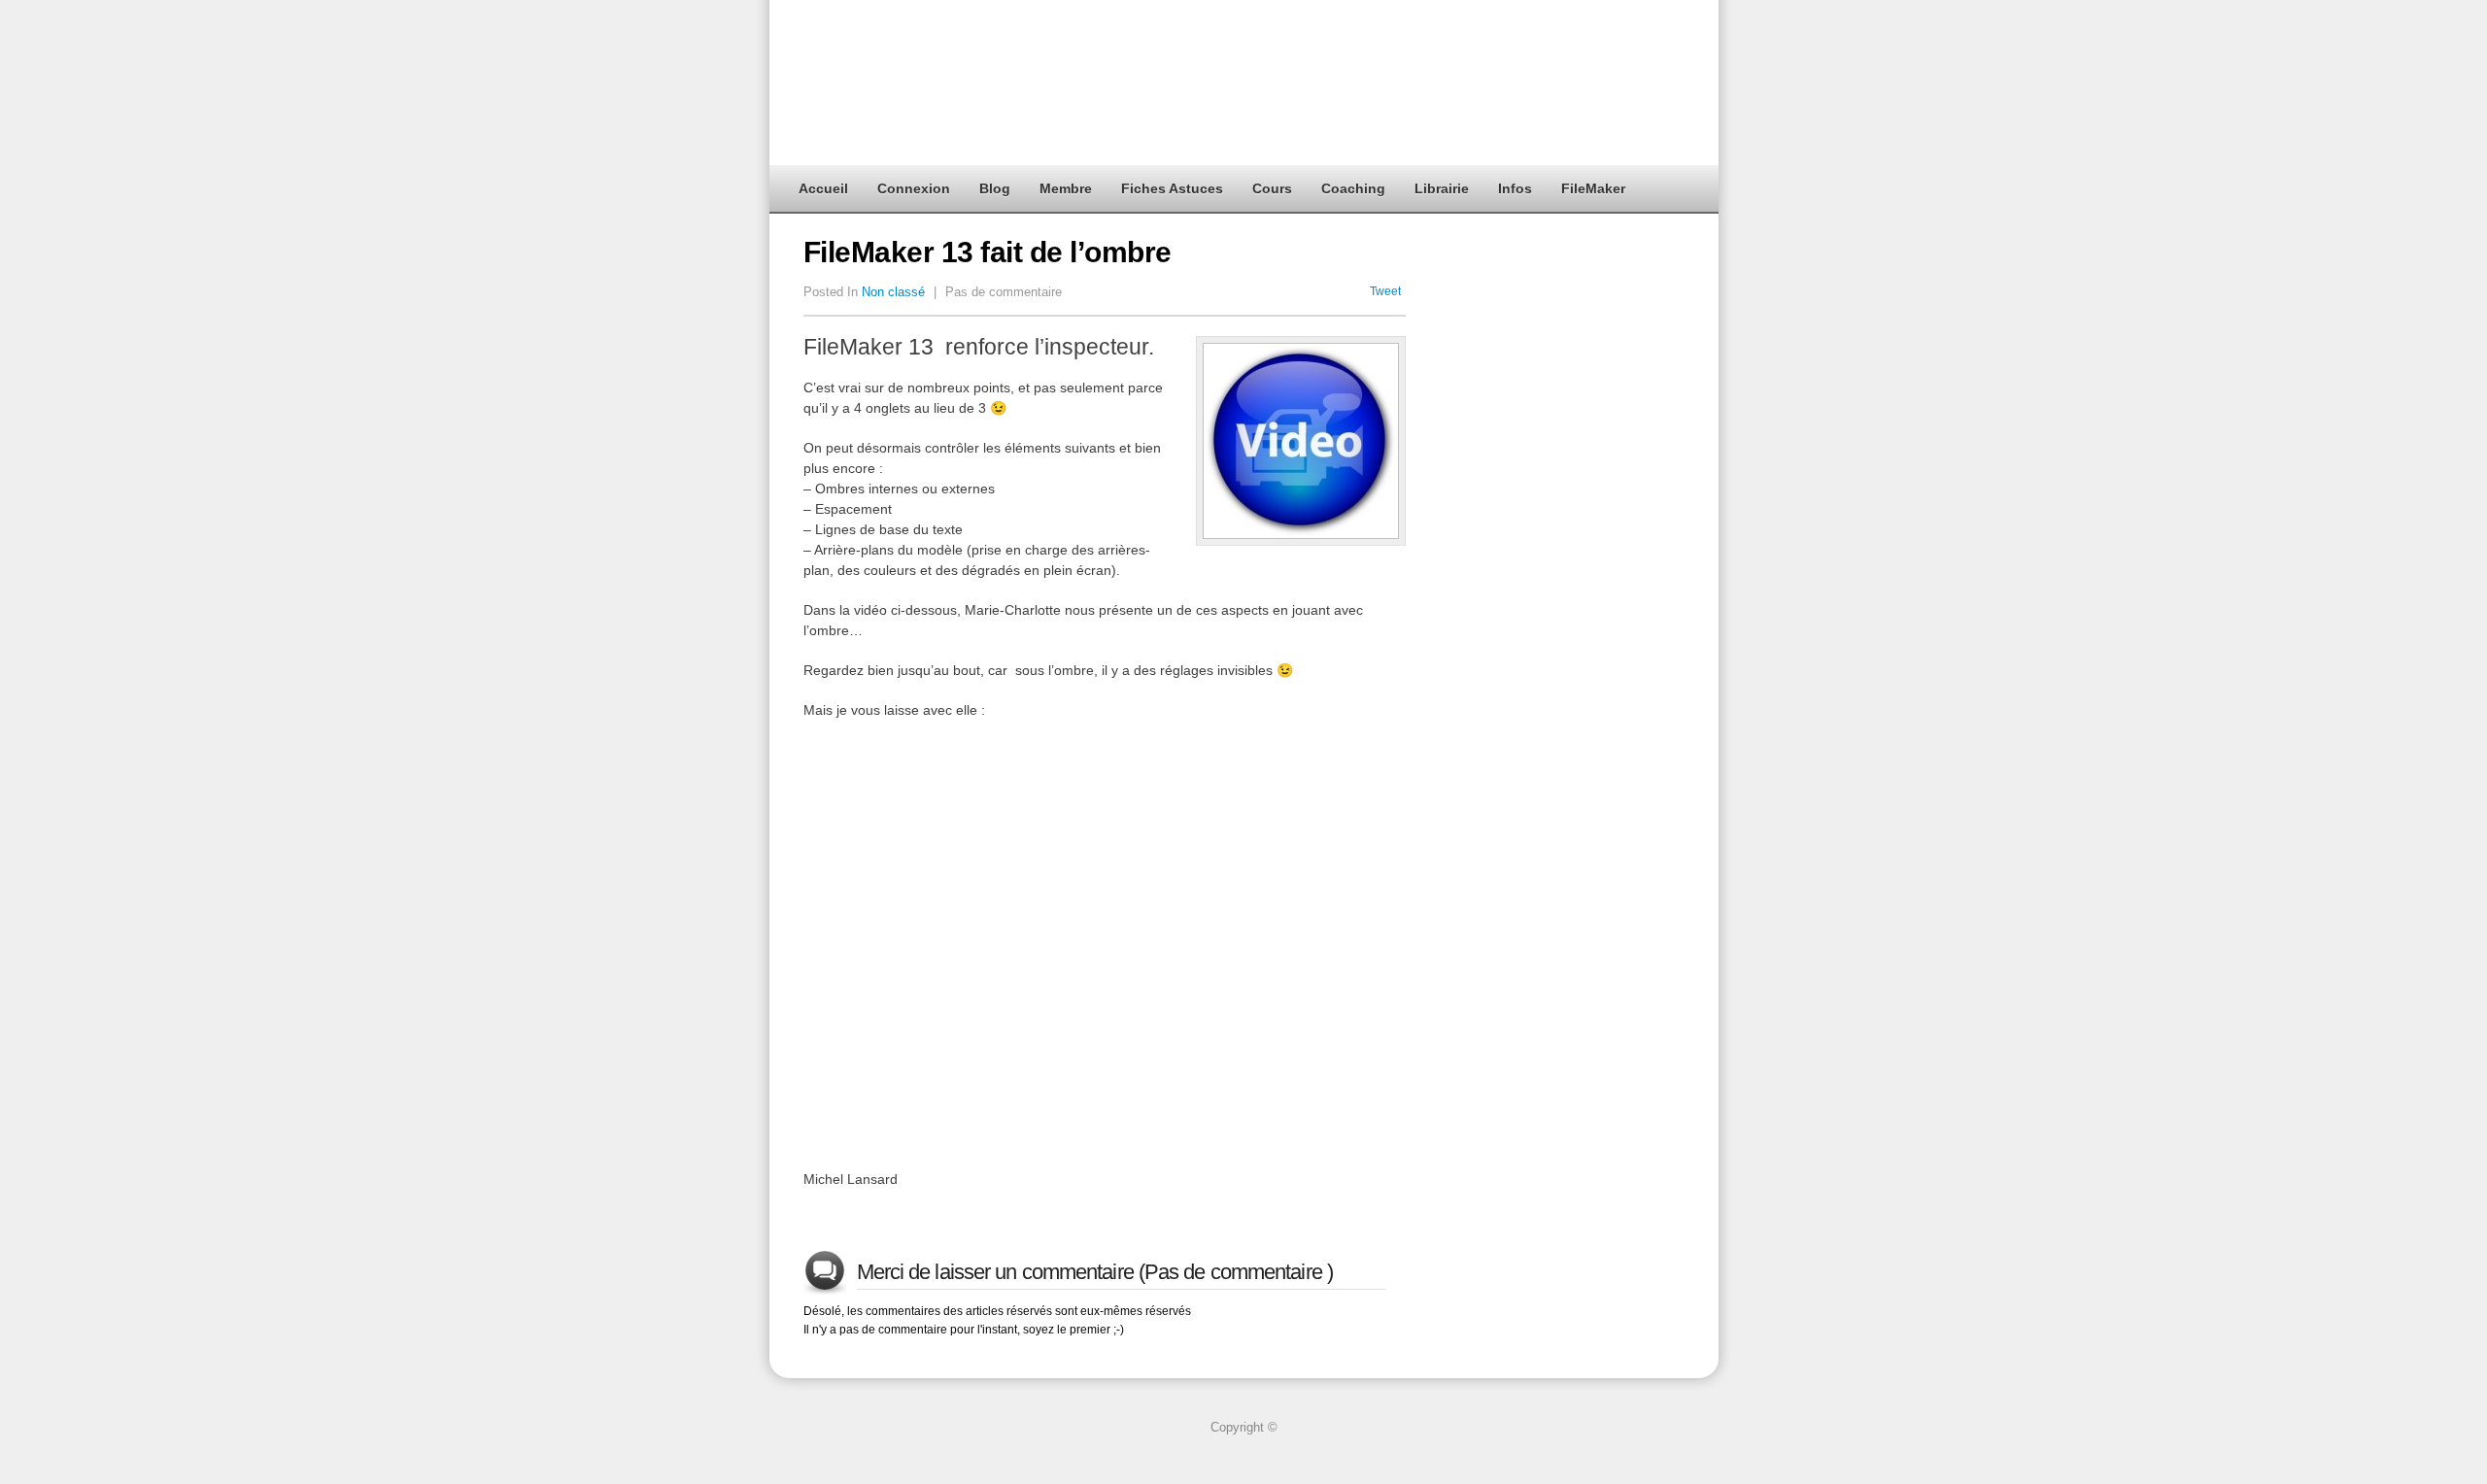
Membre (1066, 188)
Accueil (823, 188)
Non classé (893, 292)
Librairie (1442, 188)
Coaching (1353, 188)
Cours (1272, 188)
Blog (995, 188)
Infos (1515, 188)
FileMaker (1593, 188)
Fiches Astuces (1172, 188)
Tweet (1385, 291)
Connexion (914, 188)
